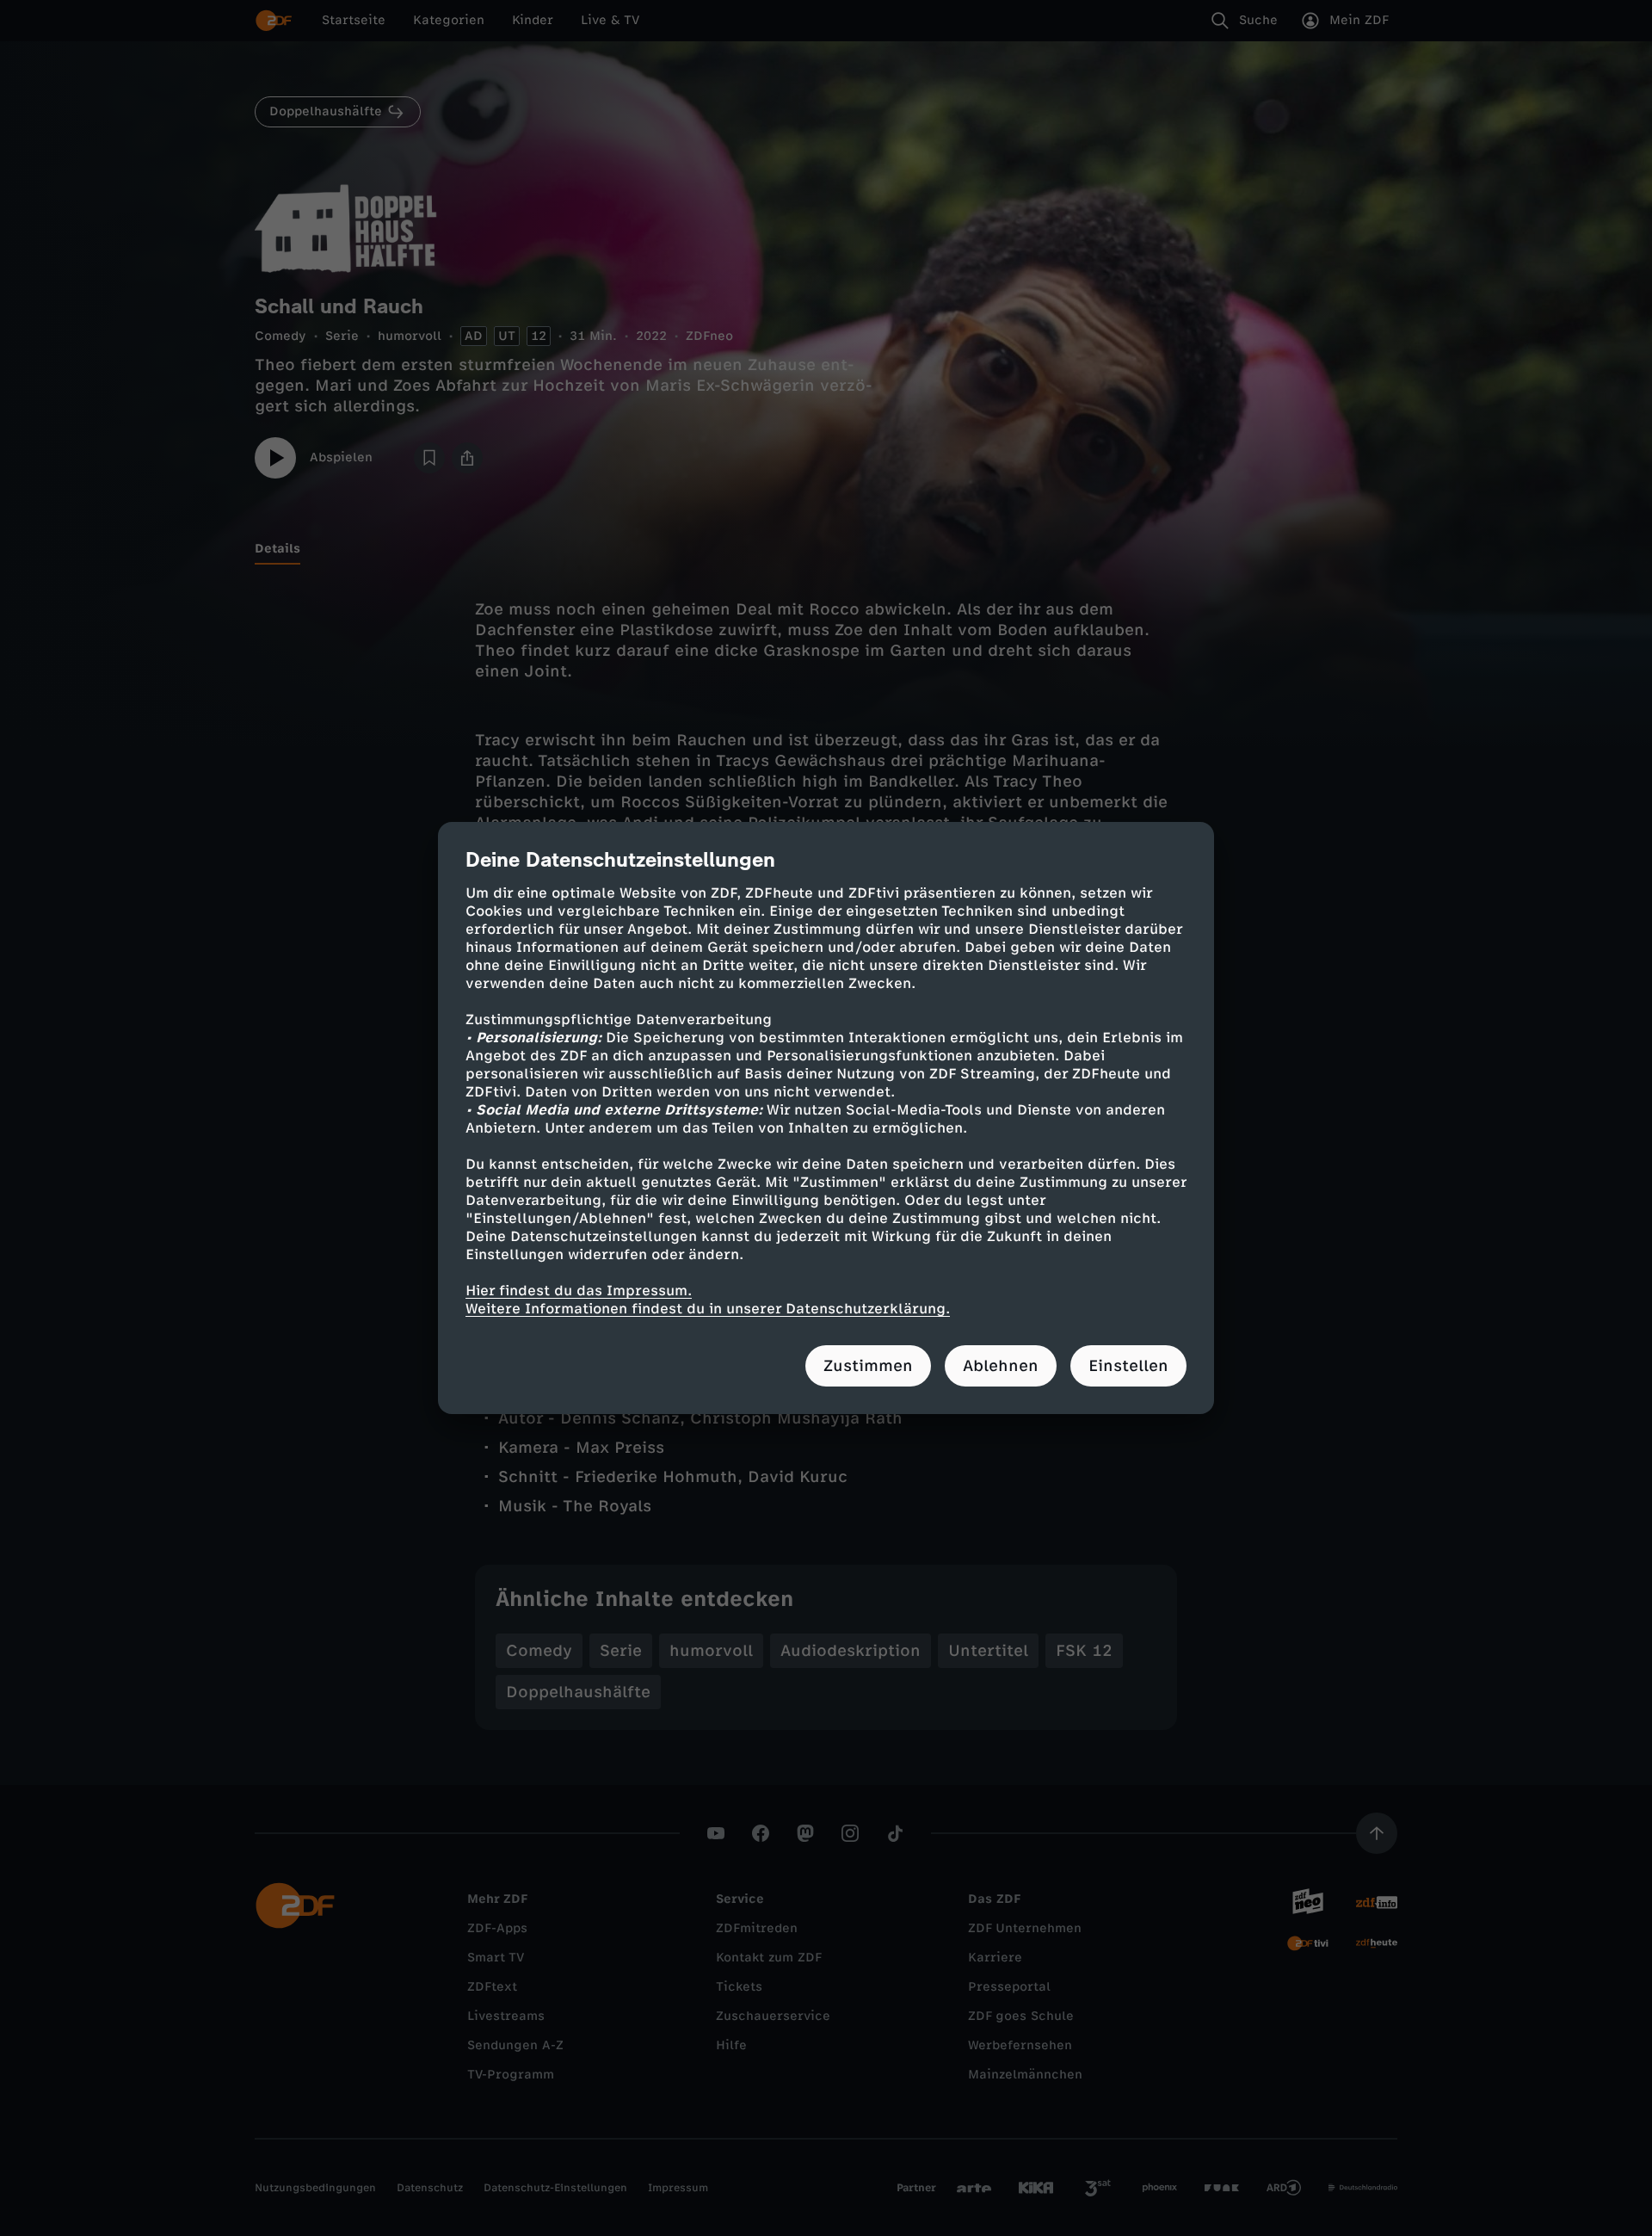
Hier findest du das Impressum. (579, 1291)
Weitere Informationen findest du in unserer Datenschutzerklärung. (708, 1309)
